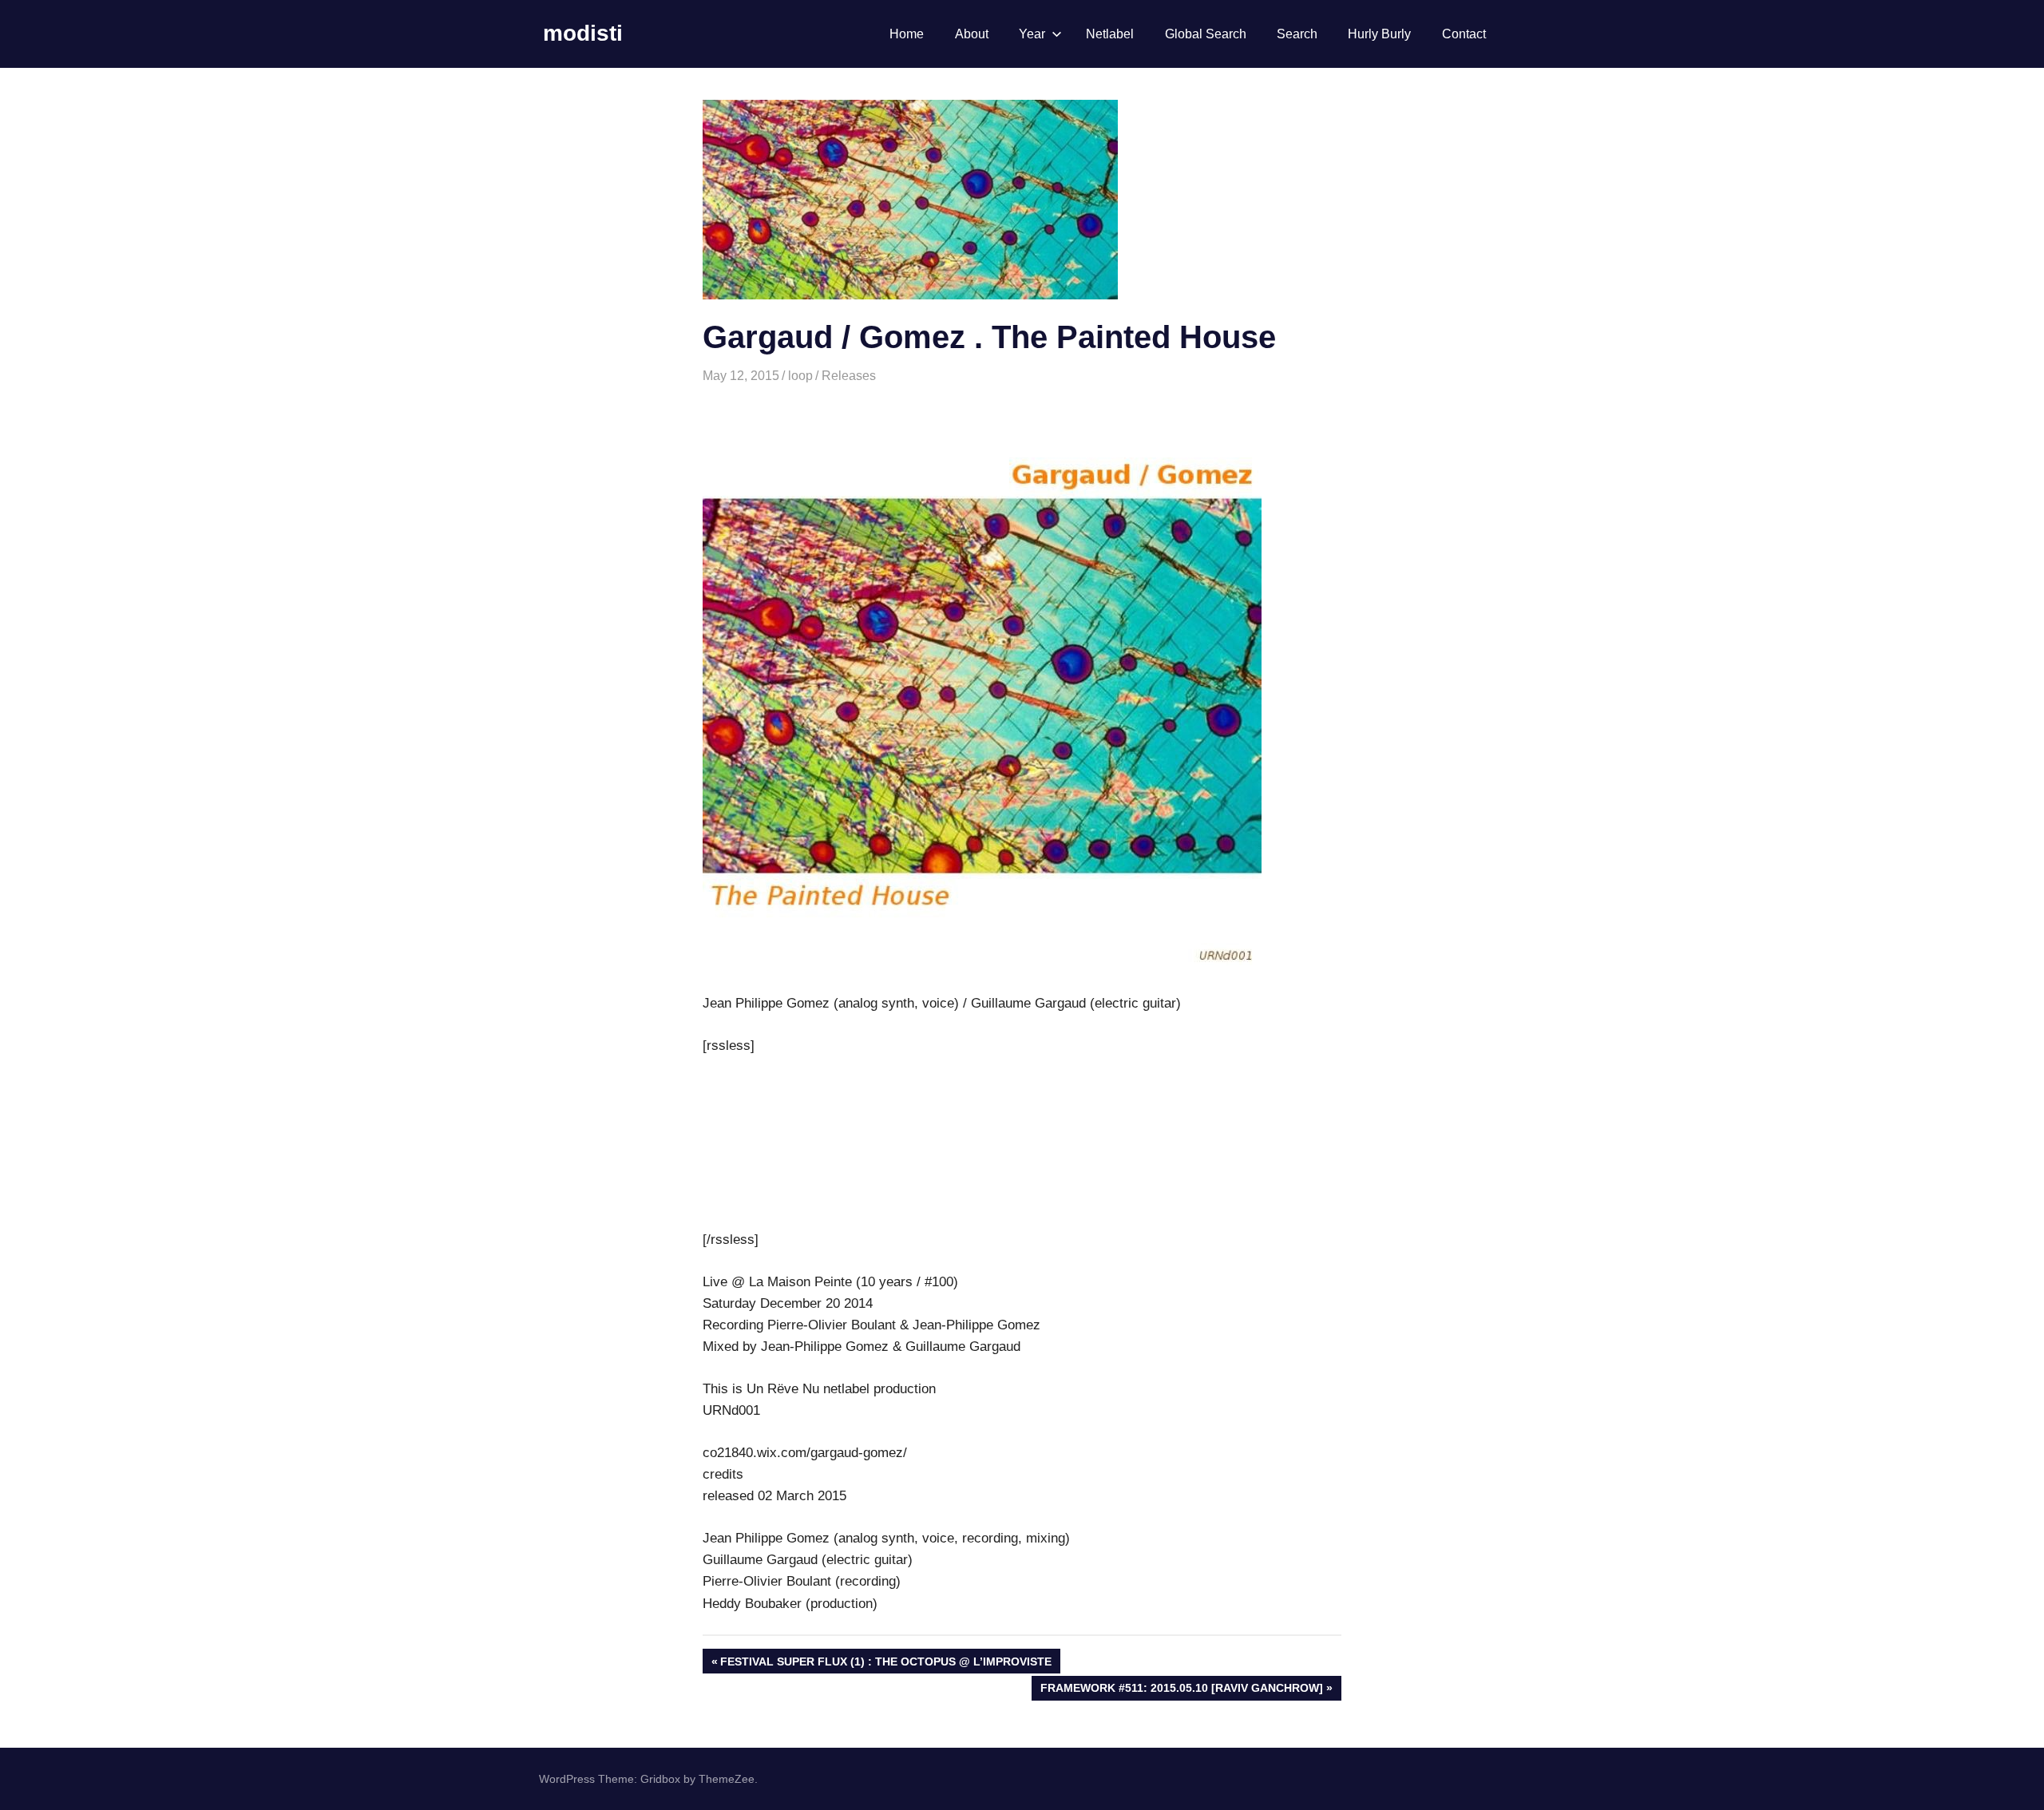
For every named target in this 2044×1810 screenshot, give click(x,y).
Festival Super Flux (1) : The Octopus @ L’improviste (885, 1664)
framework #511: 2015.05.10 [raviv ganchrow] (1181, 1691)
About (972, 34)
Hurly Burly (1379, 34)
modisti (583, 33)
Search (1297, 34)
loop (800, 376)
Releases (849, 376)
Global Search (1206, 34)
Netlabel (1110, 34)
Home (907, 34)
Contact (1464, 34)
